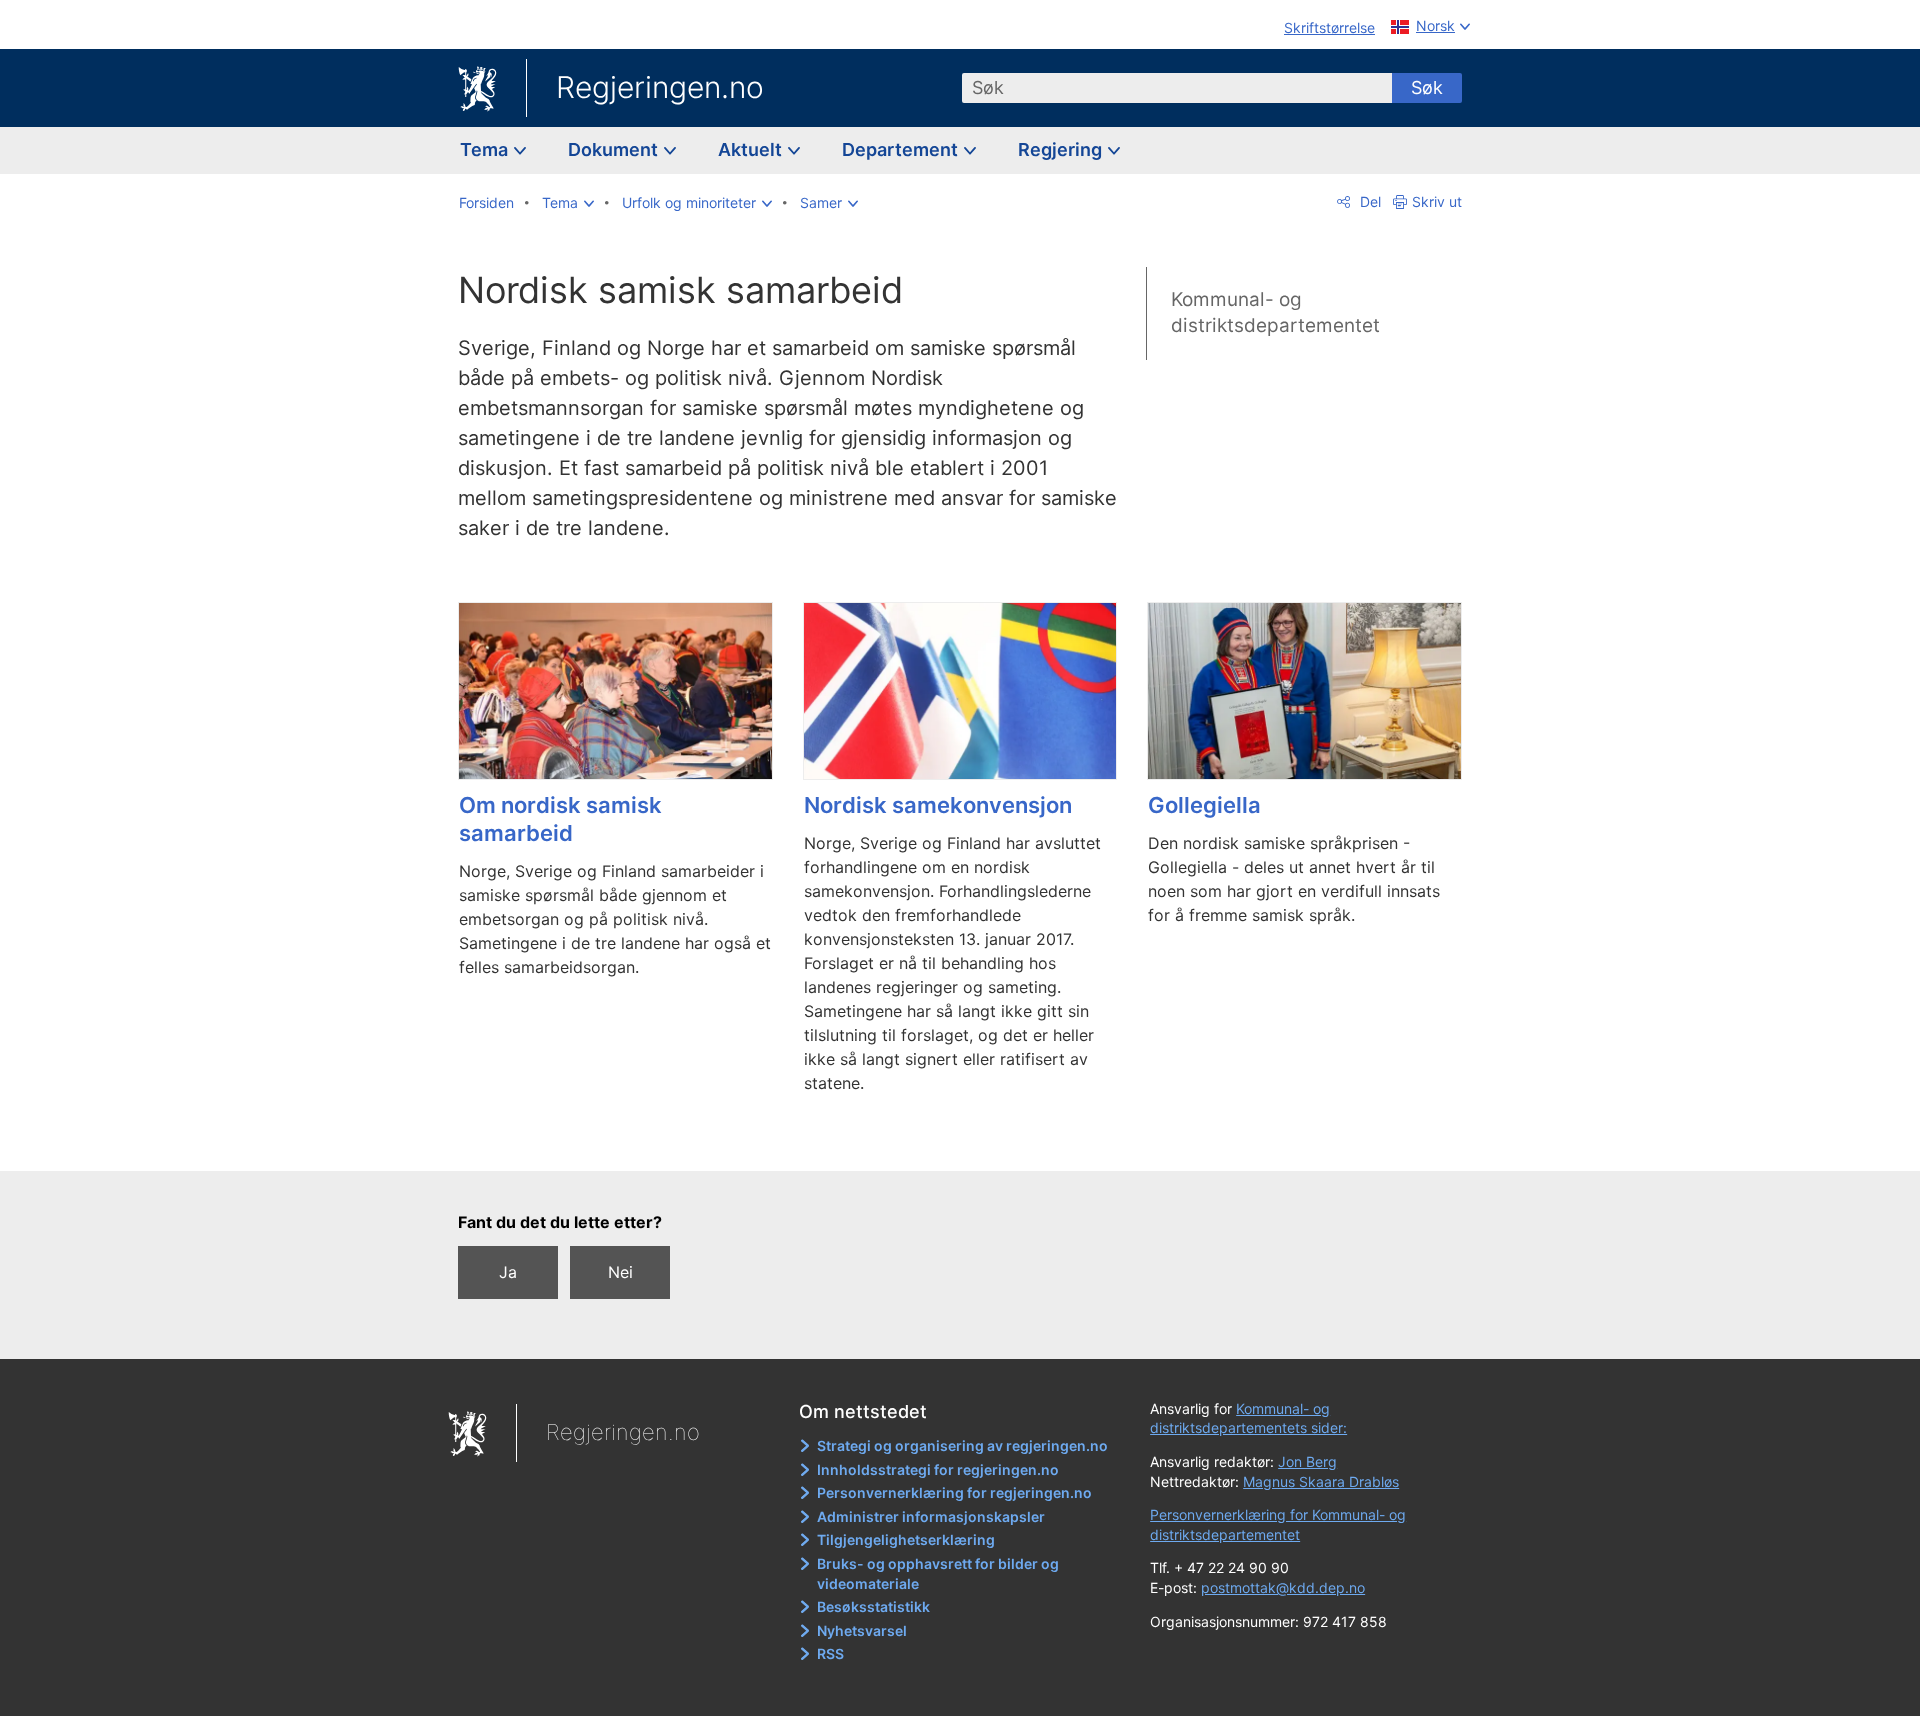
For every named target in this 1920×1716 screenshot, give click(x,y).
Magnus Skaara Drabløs (1321, 1481)
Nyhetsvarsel (862, 1630)
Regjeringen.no (660, 87)
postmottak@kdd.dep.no (1283, 1587)
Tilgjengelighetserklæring (906, 1539)
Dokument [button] (615, 149)
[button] (568, 203)
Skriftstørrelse (1329, 27)
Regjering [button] (1062, 149)
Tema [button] (486, 149)
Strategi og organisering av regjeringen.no (962, 1445)
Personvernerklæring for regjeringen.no (954, 1492)
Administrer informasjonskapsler (931, 1516)
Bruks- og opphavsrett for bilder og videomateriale (938, 1573)
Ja (508, 1272)
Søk (1427, 87)
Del (1368, 201)
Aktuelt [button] (752, 149)
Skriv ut (1437, 201)
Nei (620, 1272)
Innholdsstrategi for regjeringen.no (938, 1469)
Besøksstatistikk (873, 1606)
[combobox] (1177, 88)
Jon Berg (1307, 1461)
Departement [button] (902, 149)
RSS (830, 1653)
